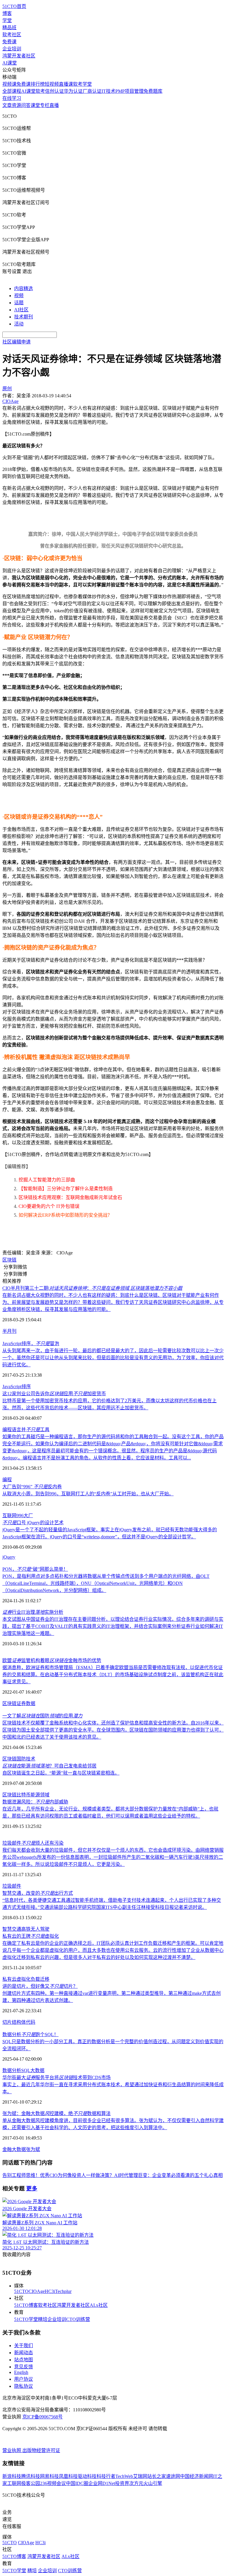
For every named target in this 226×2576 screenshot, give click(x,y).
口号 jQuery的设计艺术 (33, 1523)
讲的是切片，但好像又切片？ (40, 1986)
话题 (19, 303)
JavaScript (12, 1387)
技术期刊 (24, 317)
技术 (31, 1759)
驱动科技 (87, 2476)
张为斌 (33, 2149)
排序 (26, 1387)
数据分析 (12, 2070)
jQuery (9, 1557)
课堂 (35, 105)
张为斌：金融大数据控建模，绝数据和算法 (56, 2113)
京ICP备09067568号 (43, 2417)
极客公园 (31, 2483)
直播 (54, 105)
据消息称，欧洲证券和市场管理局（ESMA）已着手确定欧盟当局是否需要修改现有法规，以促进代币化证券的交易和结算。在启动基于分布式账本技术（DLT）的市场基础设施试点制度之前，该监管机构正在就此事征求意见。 (113, 1675)
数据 (31, 1703)
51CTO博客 (26, 2305)
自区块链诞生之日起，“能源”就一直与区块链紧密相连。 (61, 1773)
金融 (7, 2149)
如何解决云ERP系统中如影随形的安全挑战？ (65, 1215)
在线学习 (12, 98)
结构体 (19, 2022)
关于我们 (24, 2346)
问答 (26, 105)
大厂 (28, 1516)
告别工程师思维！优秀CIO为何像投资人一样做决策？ (58, 2175)
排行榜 (38, 84)
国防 (21, 1759)
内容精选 (24, 288)
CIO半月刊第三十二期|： (92, 1288)
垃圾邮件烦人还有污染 (33, 1843)
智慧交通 (12, 1929)
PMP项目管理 (129, 91)
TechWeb (124, 2476)
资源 (16, 105)
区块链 (9, 1260)
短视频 (52, 84)
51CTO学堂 (26, 2319)
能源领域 (40, 1795)
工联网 (14, 2483)
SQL (26, 2070)
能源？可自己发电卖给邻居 (49, 1766)
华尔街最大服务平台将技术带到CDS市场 (56, 2078)
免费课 (9, 42)
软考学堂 (82, 84)
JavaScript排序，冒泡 (31, 1344)
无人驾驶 (40, 1929)
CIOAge (37, 2291)
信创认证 (54, 91)
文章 (7, 105)
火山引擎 (153, 2483)
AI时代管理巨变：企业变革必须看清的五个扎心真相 (168, 2175)
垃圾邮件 (12, 1886)
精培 (43, 2319)
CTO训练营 (78, 2319)
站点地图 (24, 2360)
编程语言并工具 (26, 1430)
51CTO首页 (14, 6)
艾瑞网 (140, 2476)
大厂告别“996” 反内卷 (32, 1487)
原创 (7, 389)
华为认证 (73, 91)
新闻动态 (24, 2353)
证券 (21, 1703)
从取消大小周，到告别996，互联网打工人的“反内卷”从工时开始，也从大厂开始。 (88, 1494)
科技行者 (106, 2476)
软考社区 (12, 35)
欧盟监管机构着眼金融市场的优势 (52, 1660)
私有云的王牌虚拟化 (31, 1936)
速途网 (173, 2476)
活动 (19, 324)
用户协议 (24, 2379)
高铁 (26, 1929)
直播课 (66, 84)
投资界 (122, 2483)
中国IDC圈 (77, 2483)
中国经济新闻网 (197, 2476)
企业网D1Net (102, 2483)
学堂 (7, 20)
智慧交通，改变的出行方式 (38, 1893)
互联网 (9, 1516)
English (21, 2372)
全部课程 (12, 91)
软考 (40, 91)
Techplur (63, 2291)
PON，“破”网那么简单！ (35, 1569)
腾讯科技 (31, 2476)
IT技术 (108, 91)
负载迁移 (40, 1979)
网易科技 (49, 2476)
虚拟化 (24, 1979)
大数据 (37, 2070)
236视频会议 (53, 2483)
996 (20, 1516)
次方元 (136, 2483)
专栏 (45, 105)
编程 (7, 1480)
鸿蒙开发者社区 (19, 56)
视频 (19, 296)
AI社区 (21, 310)
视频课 (9, 84)
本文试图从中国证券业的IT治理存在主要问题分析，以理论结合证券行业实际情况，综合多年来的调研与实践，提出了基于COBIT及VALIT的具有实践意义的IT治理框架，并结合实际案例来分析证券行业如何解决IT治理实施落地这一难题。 (113, 1626)
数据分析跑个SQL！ (30, 2034)
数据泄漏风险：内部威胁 (35, 1802)
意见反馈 (24, 2367)
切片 (7, 2022)
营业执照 (12, 2450)
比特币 (24, 1795)
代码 (31, 2022)
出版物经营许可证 (41, 2450)
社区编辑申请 (16, 342)
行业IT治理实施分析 (33, 1612)
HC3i (50, 2291)
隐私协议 (24, 2386)
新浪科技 (12, 2476)
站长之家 (157, 2476)
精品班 (9, 28)
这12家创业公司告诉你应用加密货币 (54, 1394)
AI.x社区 (99, 2305)
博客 (7, 13)
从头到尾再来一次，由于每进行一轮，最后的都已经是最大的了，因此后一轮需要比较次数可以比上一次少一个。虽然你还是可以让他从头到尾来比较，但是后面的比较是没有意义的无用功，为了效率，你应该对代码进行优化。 (113, 1358)
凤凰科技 (68, 2476)
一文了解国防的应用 (42, 1716)
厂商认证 (92, 91)
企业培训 (12, 49)
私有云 (9, 1979)
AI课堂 (10, 63)
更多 (32, 2189)
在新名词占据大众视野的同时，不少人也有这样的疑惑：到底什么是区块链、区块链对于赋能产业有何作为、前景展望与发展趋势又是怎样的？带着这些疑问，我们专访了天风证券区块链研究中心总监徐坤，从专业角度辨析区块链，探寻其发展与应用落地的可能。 (113, 1302)
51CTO (21, 2291)
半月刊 (9, 1331)
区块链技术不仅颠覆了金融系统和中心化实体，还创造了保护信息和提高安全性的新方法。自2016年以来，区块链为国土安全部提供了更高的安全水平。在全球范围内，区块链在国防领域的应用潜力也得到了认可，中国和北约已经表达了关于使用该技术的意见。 (113, 1730)
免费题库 (153, 91)
